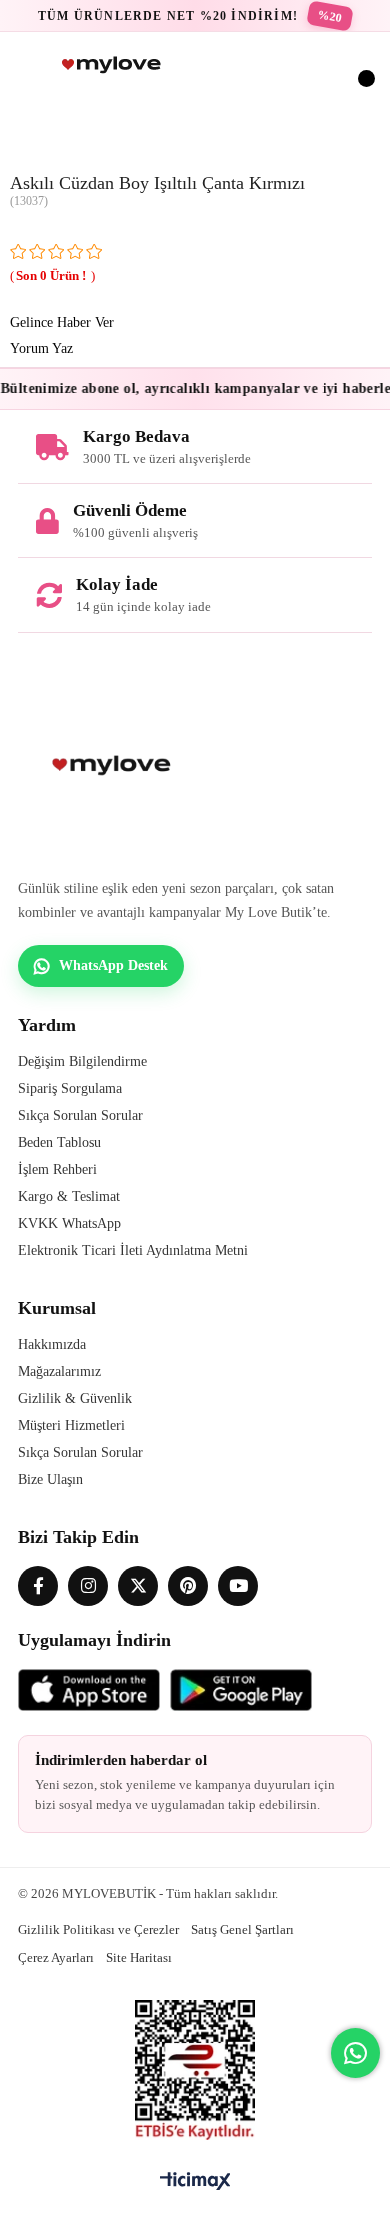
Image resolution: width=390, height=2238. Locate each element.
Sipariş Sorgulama (70, 1088)
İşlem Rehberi (57, 1169)
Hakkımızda (52, 1344)
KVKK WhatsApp (69, 1223)
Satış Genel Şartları (242, 1929)
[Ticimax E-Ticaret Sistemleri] (195, 2182)
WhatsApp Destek (113, 965)
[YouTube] (238, 1586)
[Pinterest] (188, 1586)
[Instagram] (88, 1586)
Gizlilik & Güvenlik (75, 1398)
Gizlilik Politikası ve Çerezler (98, 1929)
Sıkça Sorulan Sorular (80, 1115)
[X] (138, 1586)
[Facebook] (38, 1586)
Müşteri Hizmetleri (71, 1425)
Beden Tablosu (59, 1142)
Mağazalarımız (59, 1371)
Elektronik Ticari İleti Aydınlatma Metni (133, 1250)
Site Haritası (139, 1957)
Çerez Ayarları (56, 1957)
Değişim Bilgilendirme (82, 1061)
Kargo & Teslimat (69, 1196)
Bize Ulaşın (50, 1479)
